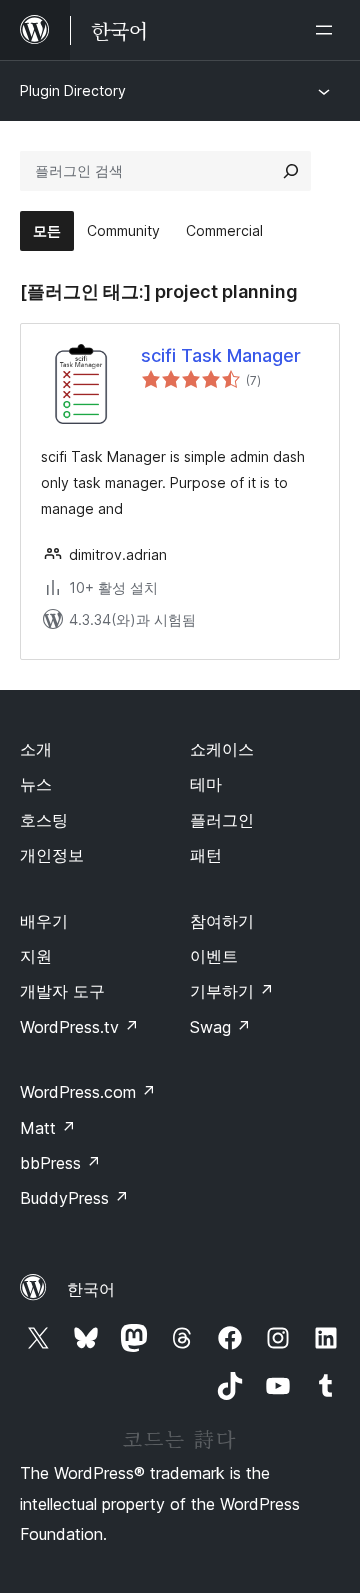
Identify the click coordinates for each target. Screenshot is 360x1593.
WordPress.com (88, 1092)
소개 (36, 749)
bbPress (60, 1163)
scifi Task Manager (221, 355)
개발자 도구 (62, 991)
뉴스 (36, 784)
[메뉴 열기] (328, 30)
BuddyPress (74, 1198)
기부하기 (232, 991)
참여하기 (222, 921)
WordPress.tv (79, 1027)
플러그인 (222, 820)
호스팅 (44, 820)
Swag (220, 1027)
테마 (206, 784)
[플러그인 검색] (291, 171)
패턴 (206, 855)
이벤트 (214, 956)
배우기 (44, 921)
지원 (36, 956)
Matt (48, 1128)
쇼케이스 (222, 749)
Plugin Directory (73, 90)
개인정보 (52, 855)
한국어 (91, 1289)
